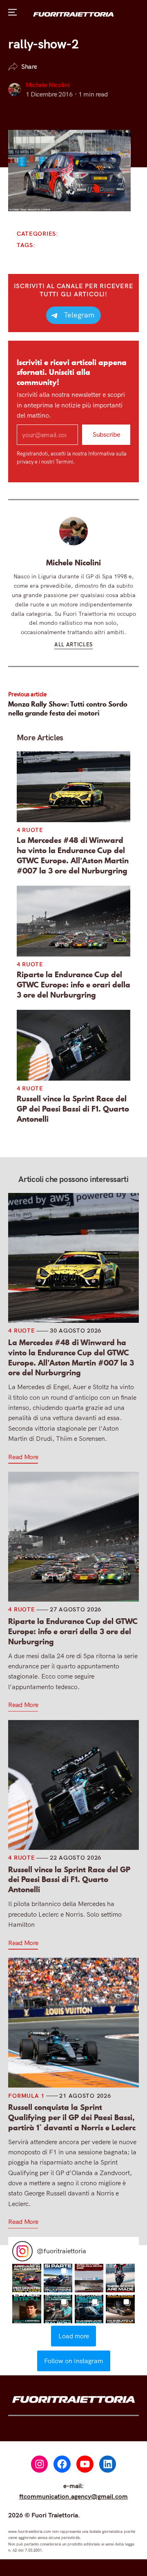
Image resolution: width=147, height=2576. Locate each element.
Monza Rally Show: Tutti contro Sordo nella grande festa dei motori (68, 708)
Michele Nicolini (48, 85)
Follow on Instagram (73, 2361)
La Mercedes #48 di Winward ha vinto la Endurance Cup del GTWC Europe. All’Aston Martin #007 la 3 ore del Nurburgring (73, 855)
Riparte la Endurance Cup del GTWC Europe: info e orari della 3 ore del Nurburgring (73, 985)
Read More (23, 1457)
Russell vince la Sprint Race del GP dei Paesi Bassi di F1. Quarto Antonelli (73, 1109)
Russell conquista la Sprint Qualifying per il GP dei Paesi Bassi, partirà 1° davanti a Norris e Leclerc (72, 2117)
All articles (73, 644)
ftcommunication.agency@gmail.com (73, 2496)
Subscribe (106, 435)
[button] (27, 2278)
